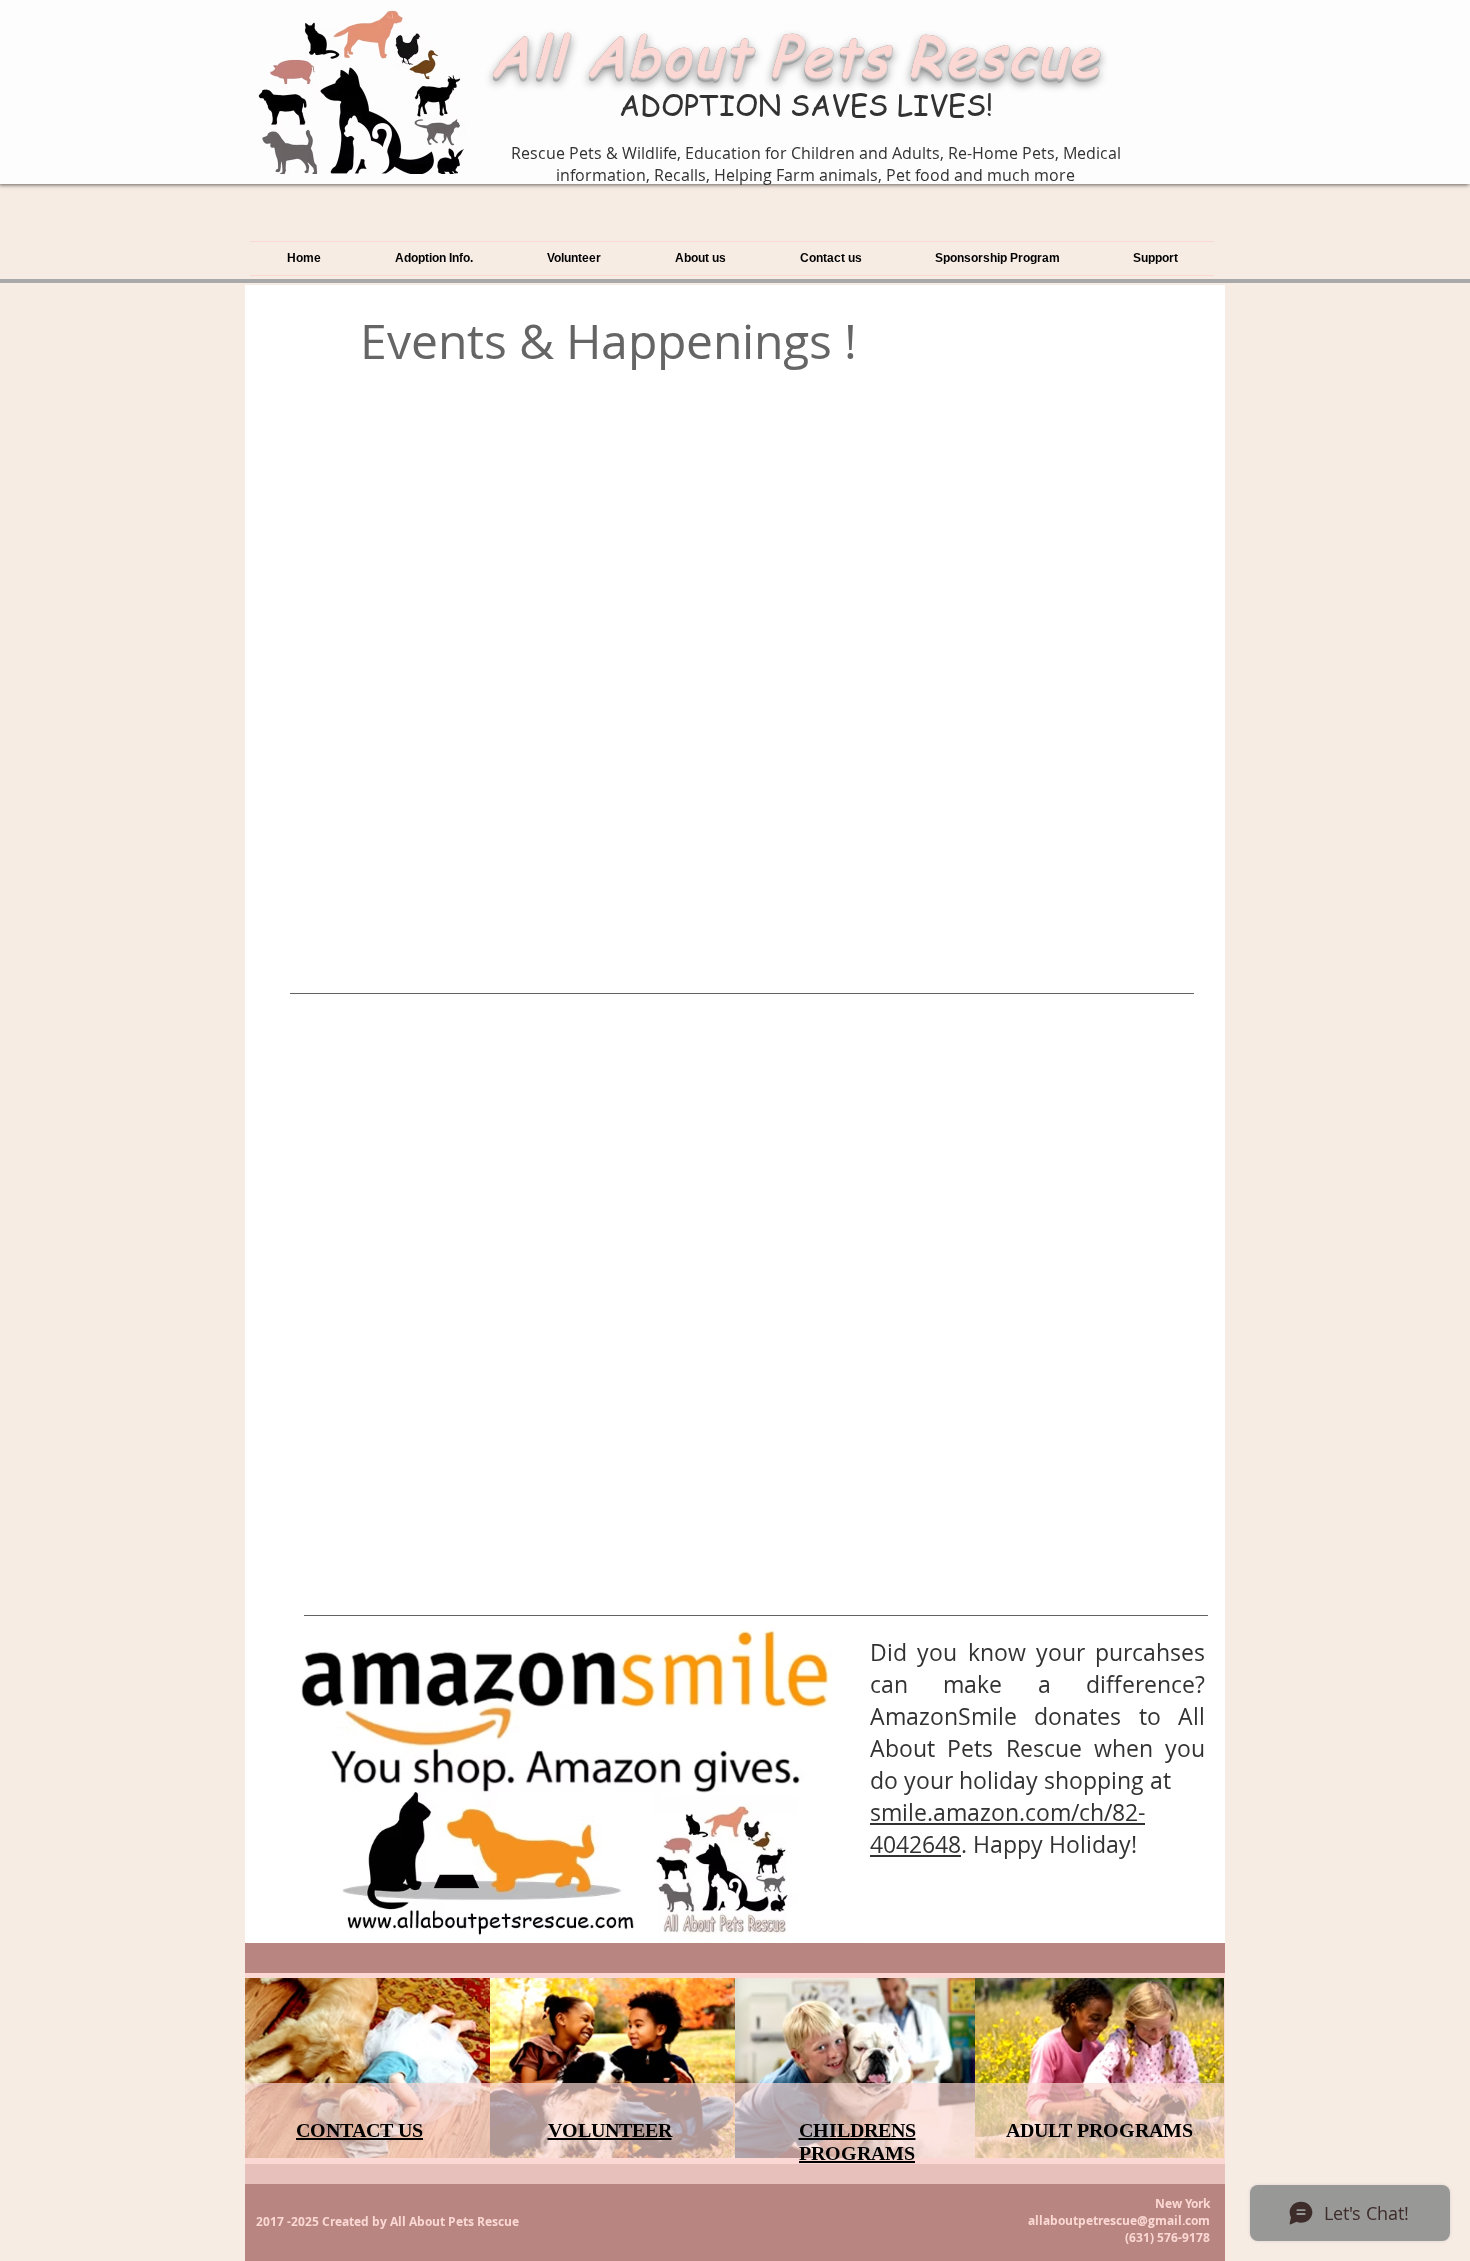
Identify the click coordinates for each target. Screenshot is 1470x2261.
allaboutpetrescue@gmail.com (1119, 2220)
